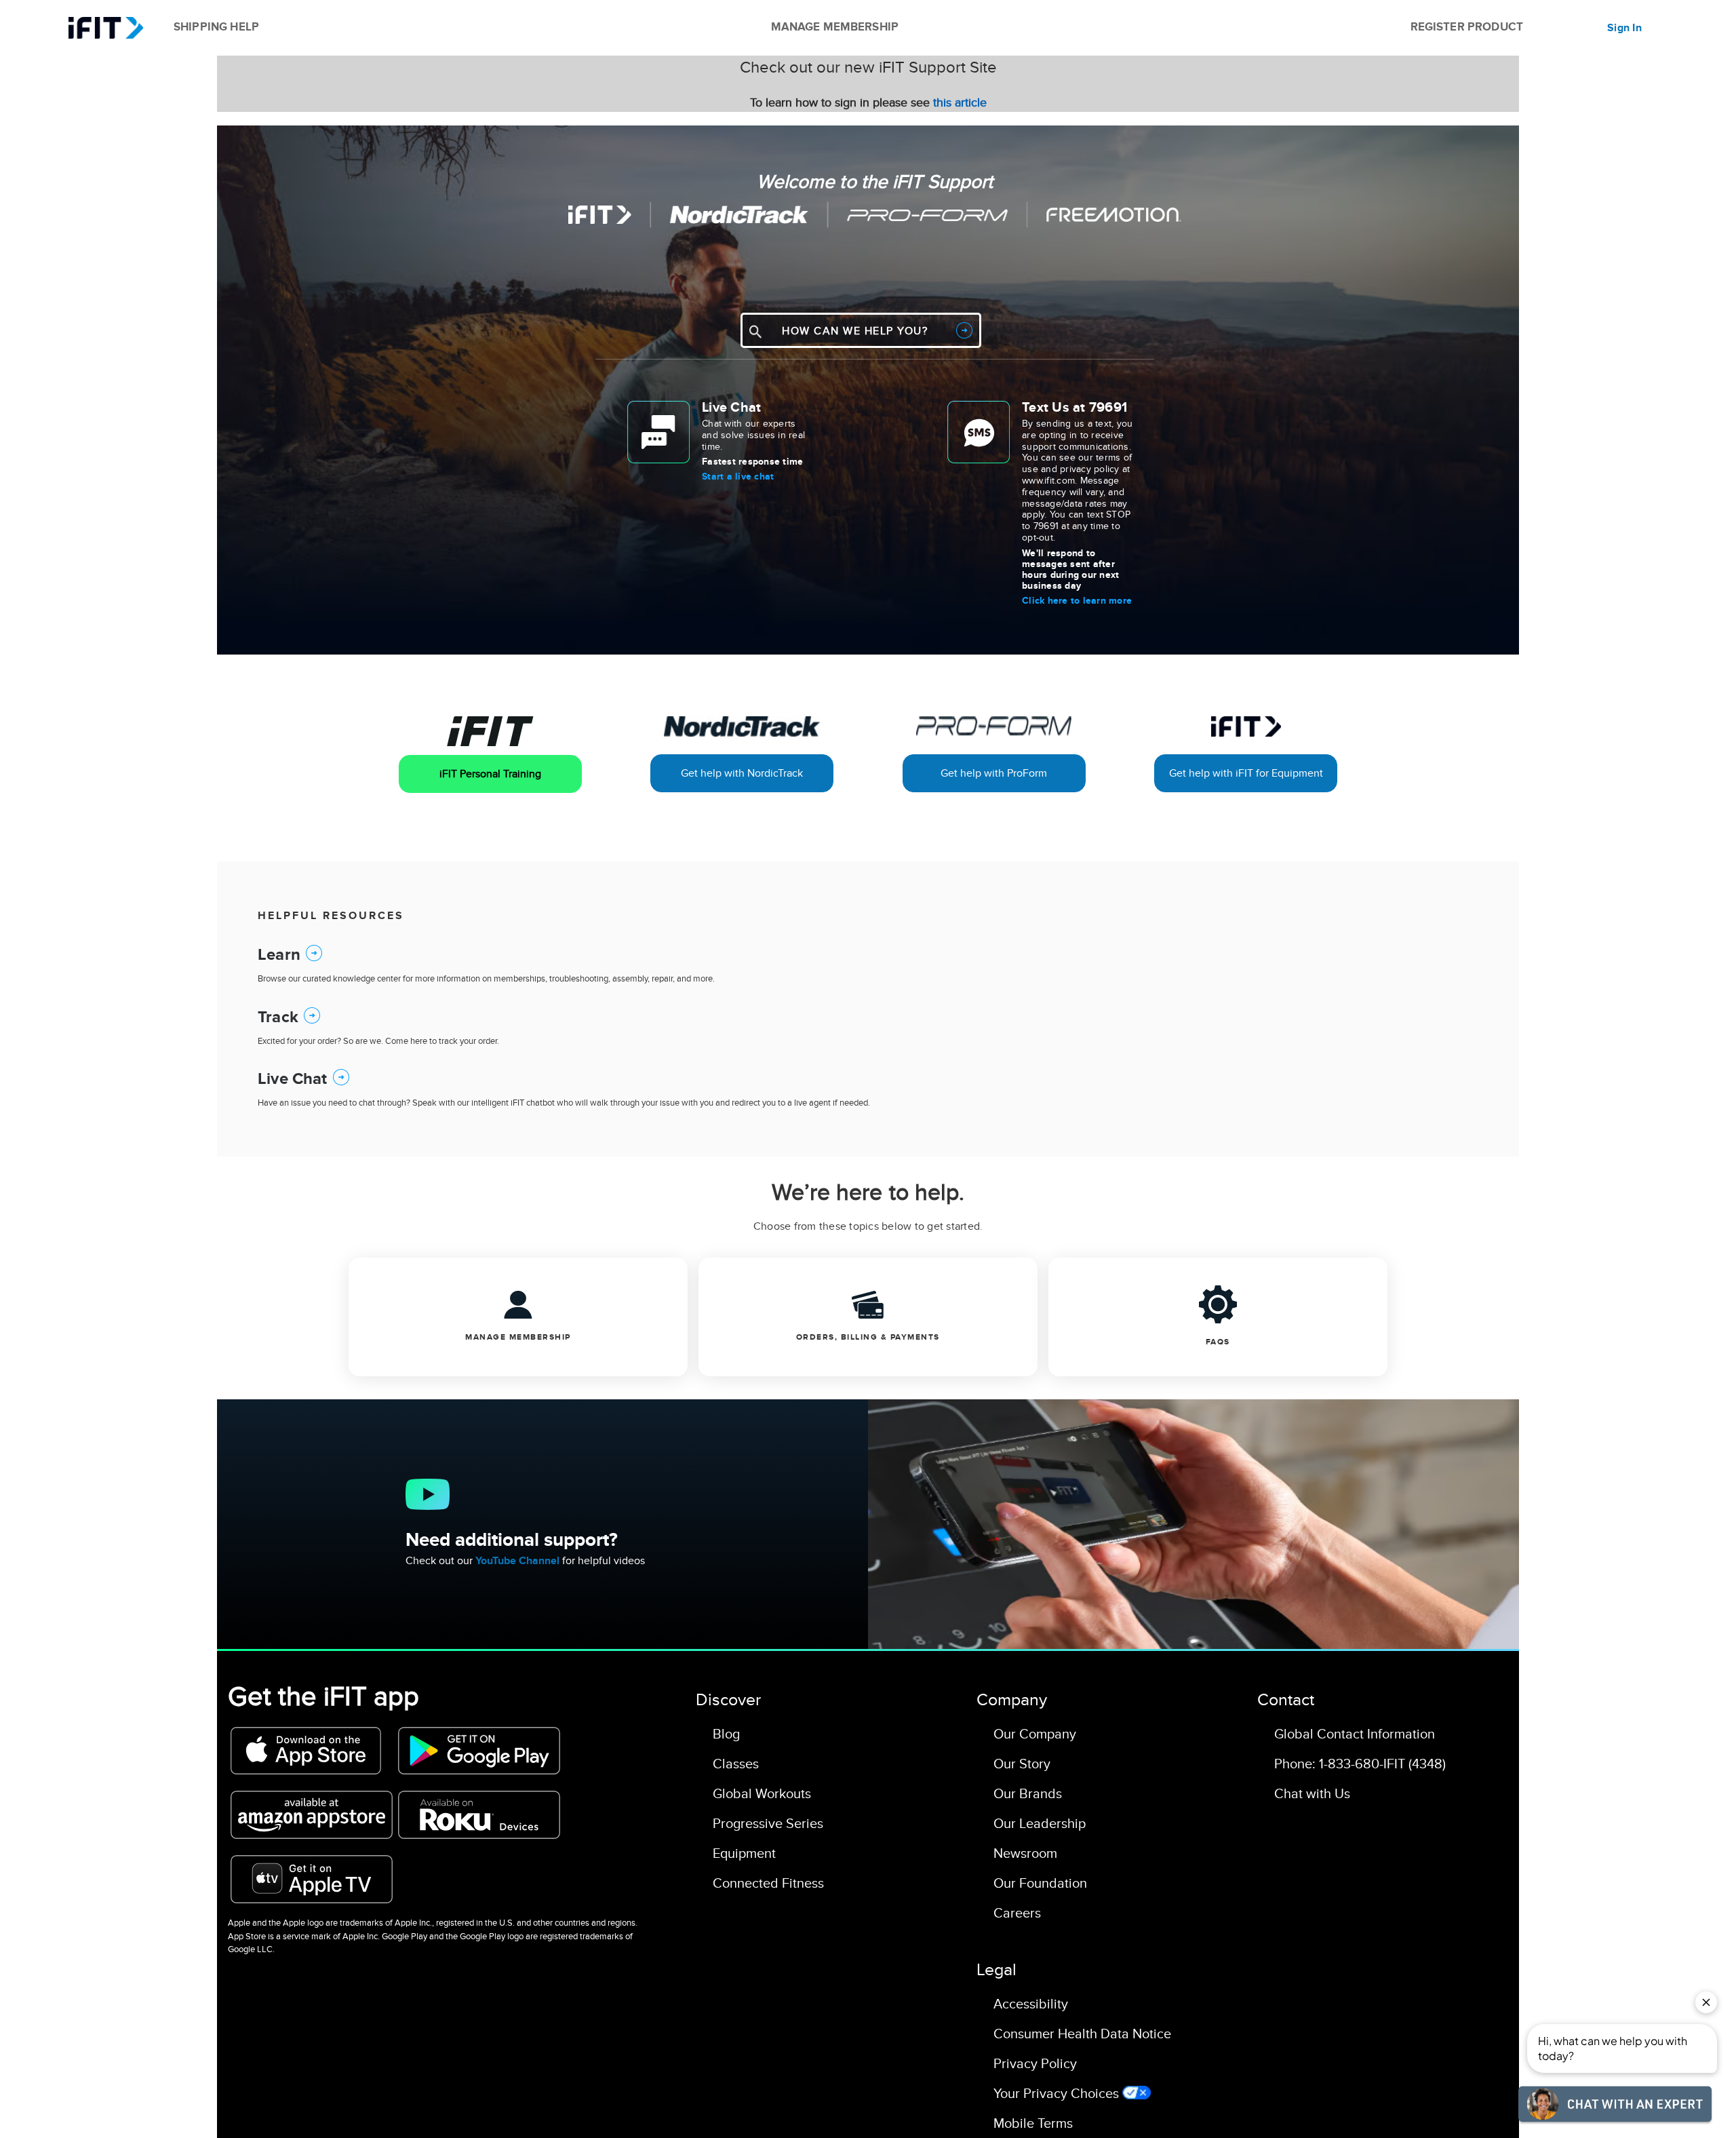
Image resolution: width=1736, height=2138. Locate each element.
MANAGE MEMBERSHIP (835, 27)
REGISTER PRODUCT (1467, 27)
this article (960, 103)
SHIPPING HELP (216, 27)
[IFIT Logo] (105, 28)
